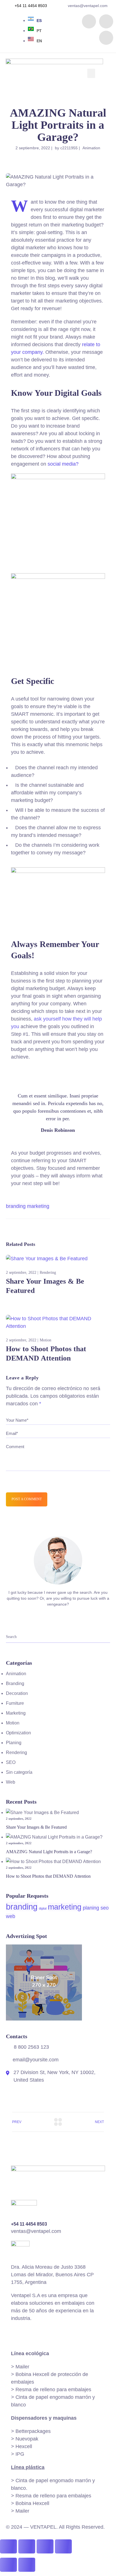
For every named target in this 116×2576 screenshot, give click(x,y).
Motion (45, 1340)
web (11, 1916)
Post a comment (27, 1499)
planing (91, 1908)
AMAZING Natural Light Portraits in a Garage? (49, 1852)
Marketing (16, 1713)
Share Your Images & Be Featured (36, 1827)
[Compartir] (45, 2546)
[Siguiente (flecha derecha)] (27, 2565)
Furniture (15, 1703)
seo (105, 1908)
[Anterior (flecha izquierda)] (8, 2565)
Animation (91, 148)
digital (43, 1908)
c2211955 (69, 148)
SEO (11, 1762)
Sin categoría (19, 1772)
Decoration (17, 1693)
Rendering (48, 1273)
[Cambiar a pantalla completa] (27, 2546)
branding (16, 1206)
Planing (14, 1743)
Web (11, 1782)
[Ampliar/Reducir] (8, 2546)
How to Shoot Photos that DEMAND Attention (48, 1876)
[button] (91, 73)
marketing (38, 1206)
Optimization (18, 1733)
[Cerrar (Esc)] (63, 2546)
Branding (15, 1683)
